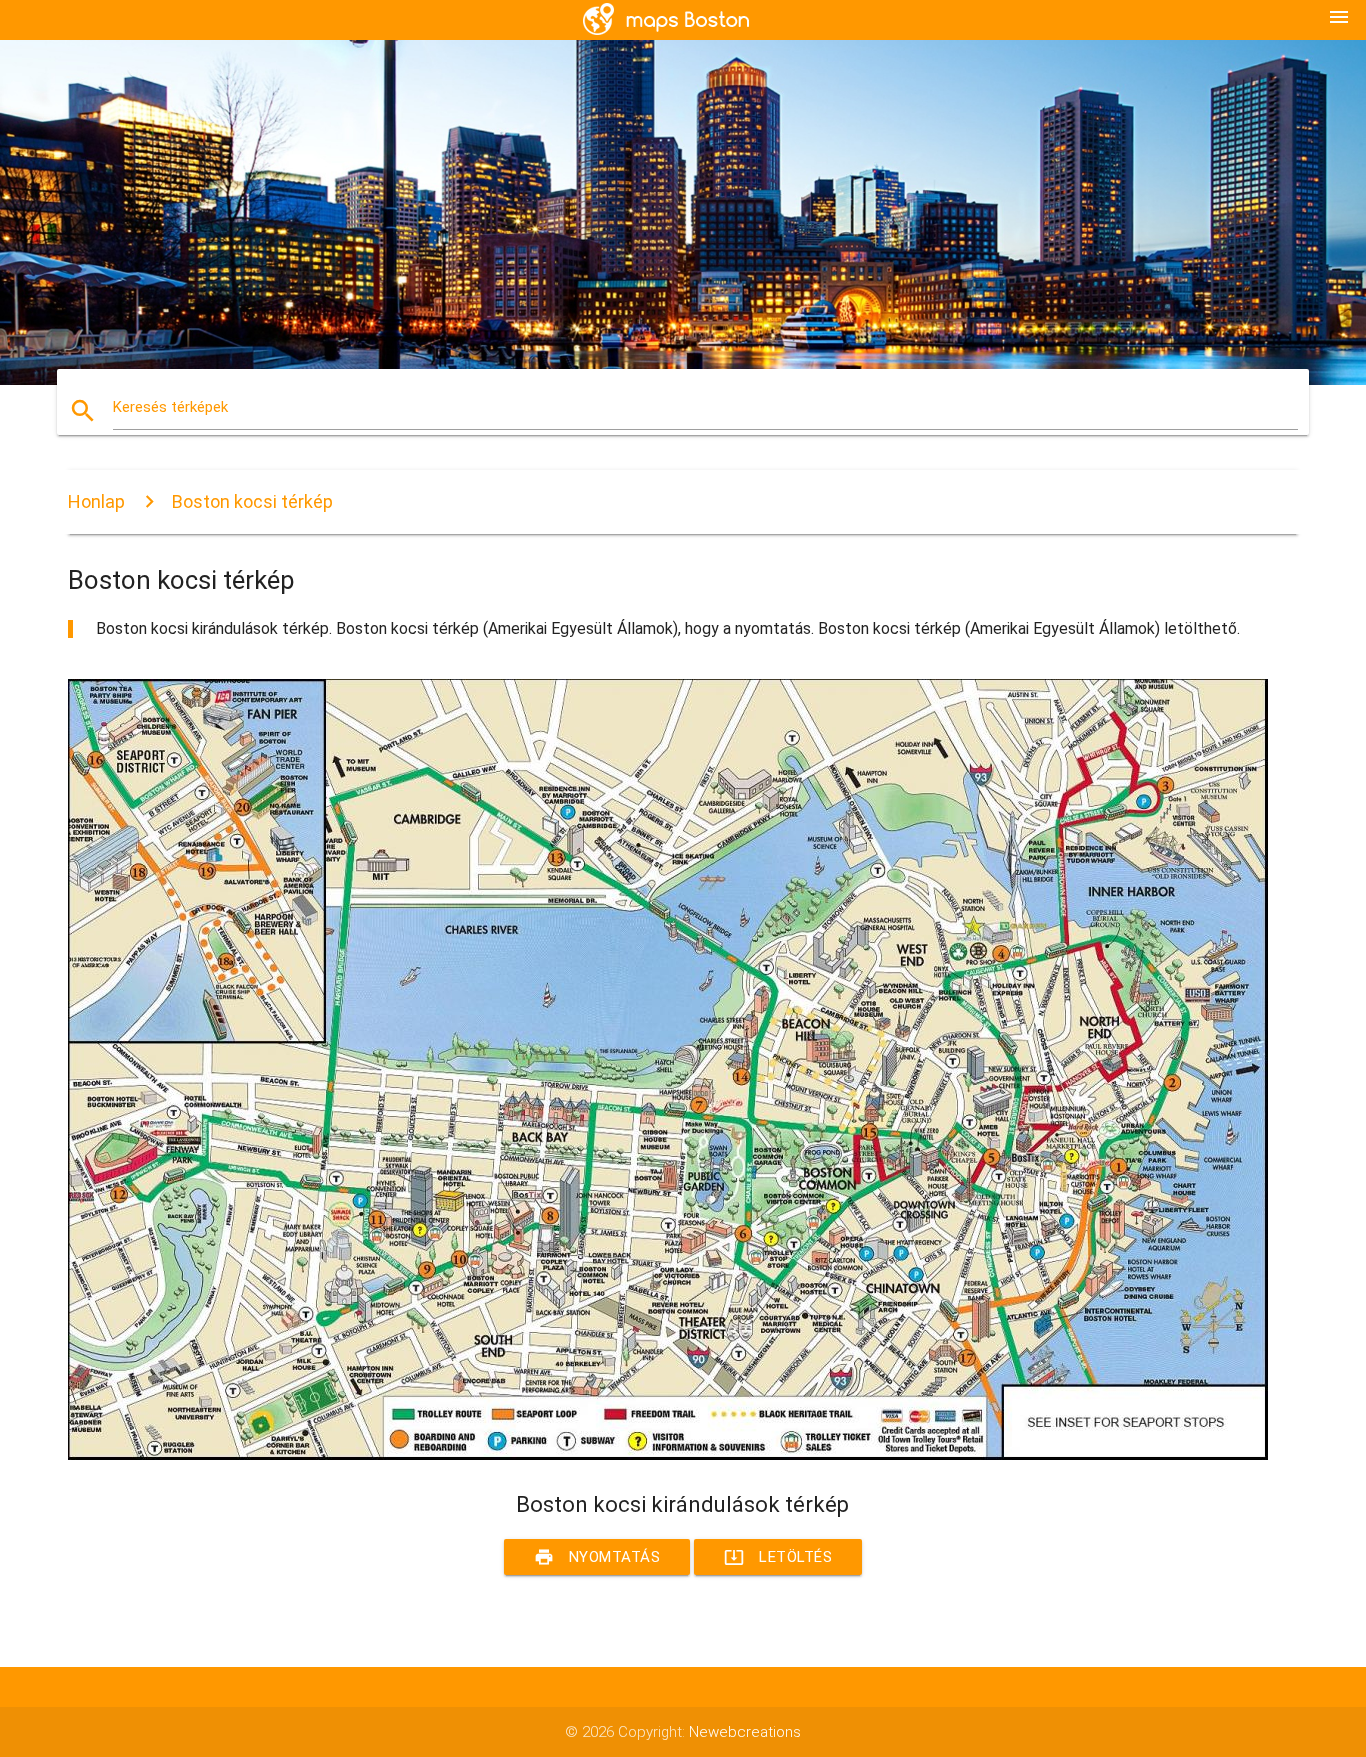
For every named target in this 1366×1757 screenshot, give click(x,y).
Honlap (96, 501)
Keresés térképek (170, 407)
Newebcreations (745, 1732)
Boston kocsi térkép (252, 501)
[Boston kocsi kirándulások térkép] (668, 1455)
